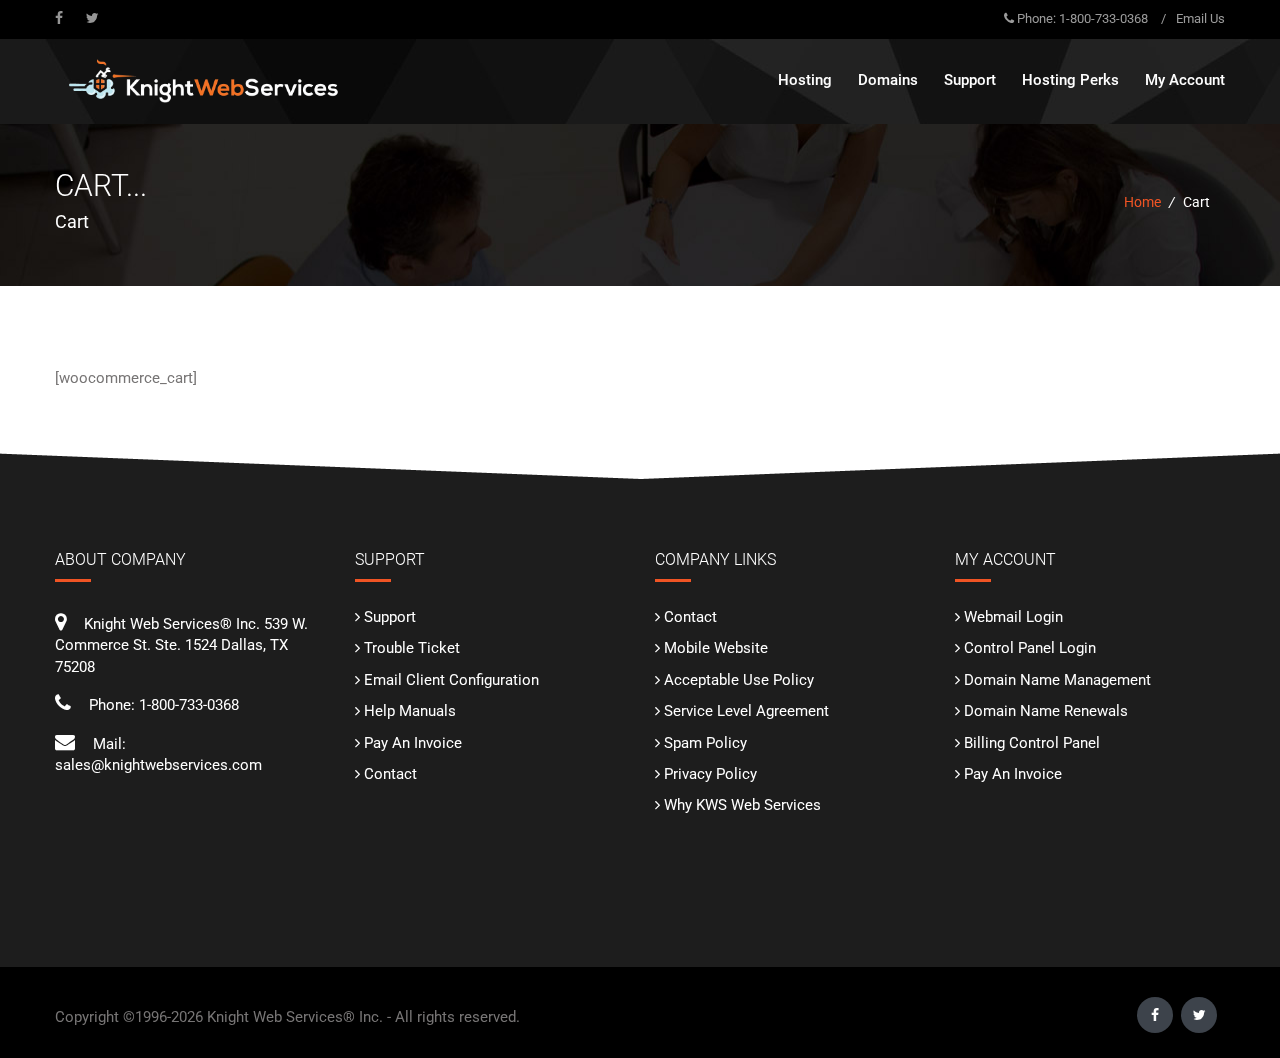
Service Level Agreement (746, 711)
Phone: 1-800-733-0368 (1082, 18)
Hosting (805, 80)
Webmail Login (1013, 617)
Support (390, 617)
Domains (888, 80)
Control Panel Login (1030, 648)
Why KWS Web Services (742, 805)
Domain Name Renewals (1046, 711)
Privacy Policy (710, 774)
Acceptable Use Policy (739, 680)
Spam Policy (705, 743)
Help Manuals (410, 711)
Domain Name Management (1057, 680)
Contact (390, 774)
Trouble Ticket (412, 648)
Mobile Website (716, 648)
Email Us (1200, 18)
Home (1142, 202)
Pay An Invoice (413, 743)
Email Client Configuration (451, 680)
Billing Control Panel (1032, 743)
